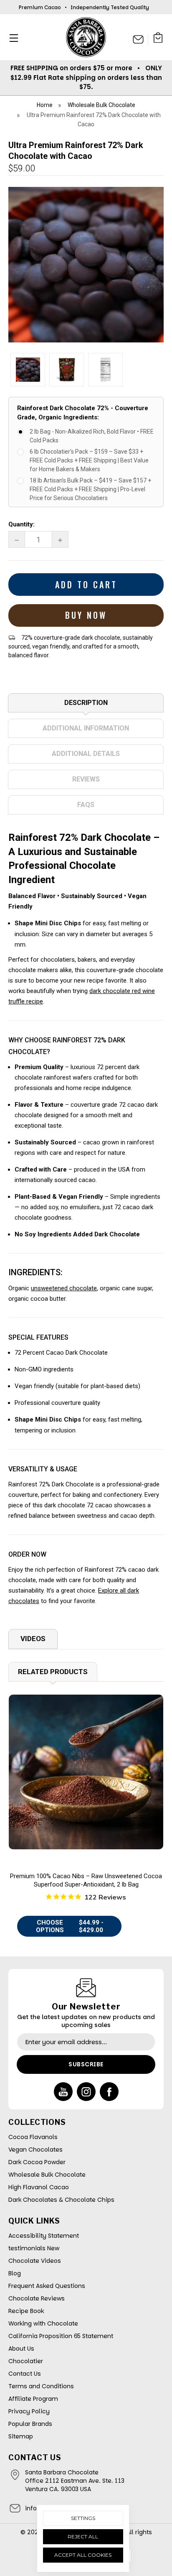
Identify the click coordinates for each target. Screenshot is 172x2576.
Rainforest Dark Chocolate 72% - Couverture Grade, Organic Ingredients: (83, 413)
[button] (11, 38)
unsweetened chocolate (64, 1288)
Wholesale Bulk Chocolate (47, 2175)
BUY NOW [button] (86, 615)
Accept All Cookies (83, 2555)
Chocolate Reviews (37, 2298)
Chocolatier (26, 2361)
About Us (21, 2349)
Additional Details (86, 754)
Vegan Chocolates (35, 2150)
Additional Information (86, 728)
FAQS (86, 805)
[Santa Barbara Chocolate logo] (86, 37)
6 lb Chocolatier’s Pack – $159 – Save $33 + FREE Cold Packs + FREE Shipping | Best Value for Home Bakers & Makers (89, 460)
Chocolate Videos (35, 2261)
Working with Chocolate (43, 2323)
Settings (83, 2518)
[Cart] (158, 39)
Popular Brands (30, 2424)
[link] (86, 1772)
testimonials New (34, 2248)
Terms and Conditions (41, 2386)
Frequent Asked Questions (47, 2286)
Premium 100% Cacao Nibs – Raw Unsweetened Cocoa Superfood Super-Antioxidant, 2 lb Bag (86, 1880)
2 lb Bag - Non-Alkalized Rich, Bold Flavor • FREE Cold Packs (92, 436)
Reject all (83, 2536)
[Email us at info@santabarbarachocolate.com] (138, 39)
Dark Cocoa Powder (37, 2162)
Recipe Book (26, 2311)
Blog (15, 2273)
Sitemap (21, 2436)
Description (86, 703)
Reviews (86, 779)
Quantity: (21, 524)
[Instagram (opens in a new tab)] (86, 2092)
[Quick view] (86, 1791)
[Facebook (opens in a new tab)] (109, 2092)
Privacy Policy (29, 2411)
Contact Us (25, 2374)
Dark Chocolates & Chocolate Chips (61, 2200)
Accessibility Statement (44, 2236)
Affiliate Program (33, 2399)
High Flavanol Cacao (39, 2187)
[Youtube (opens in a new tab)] (63, 2092)
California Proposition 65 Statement (61, 2336)
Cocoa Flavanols (33, 2137)
